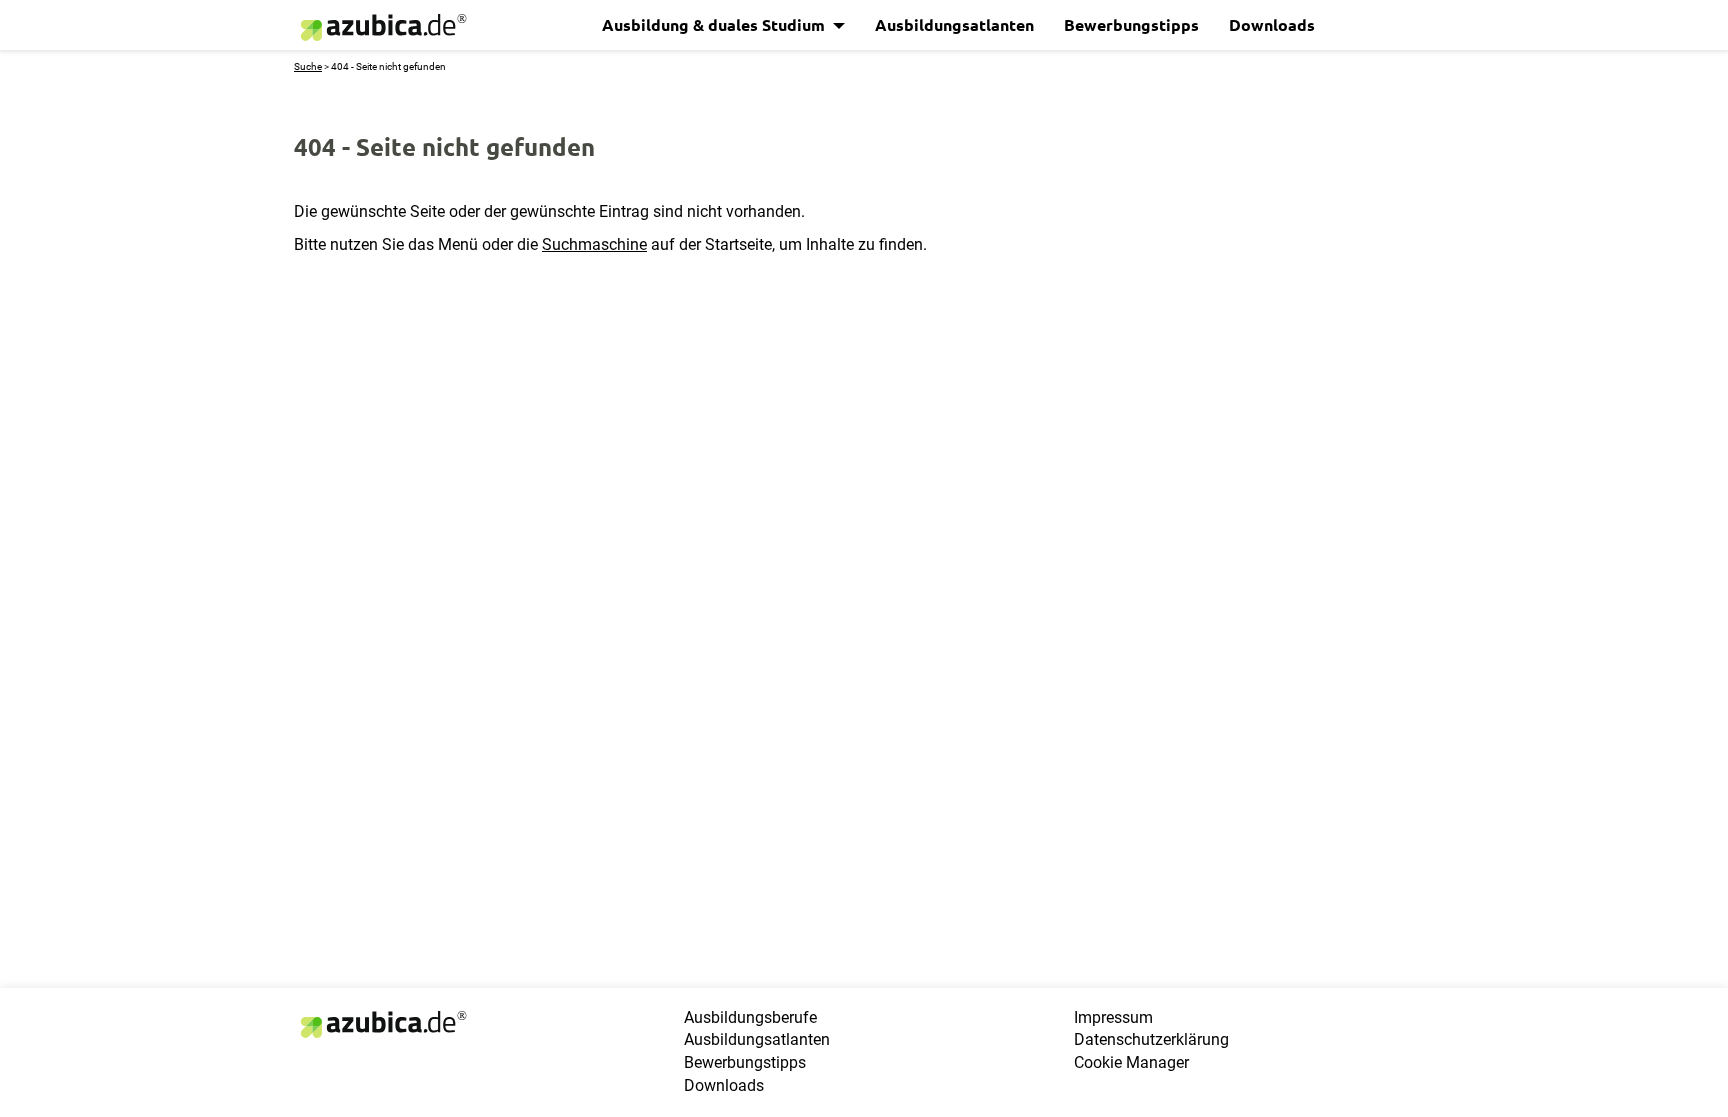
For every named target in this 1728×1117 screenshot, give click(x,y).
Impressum (1113, 1017)
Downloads (1272, 24)
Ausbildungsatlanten (954, 24)
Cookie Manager (1131, 1062)
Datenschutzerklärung (1151, 1039)
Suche (308, 66)
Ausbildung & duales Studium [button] (715, 24)
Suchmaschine (594, 244)
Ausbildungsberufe (750, 1017)
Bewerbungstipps (1131, 24)
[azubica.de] (382, 27)
